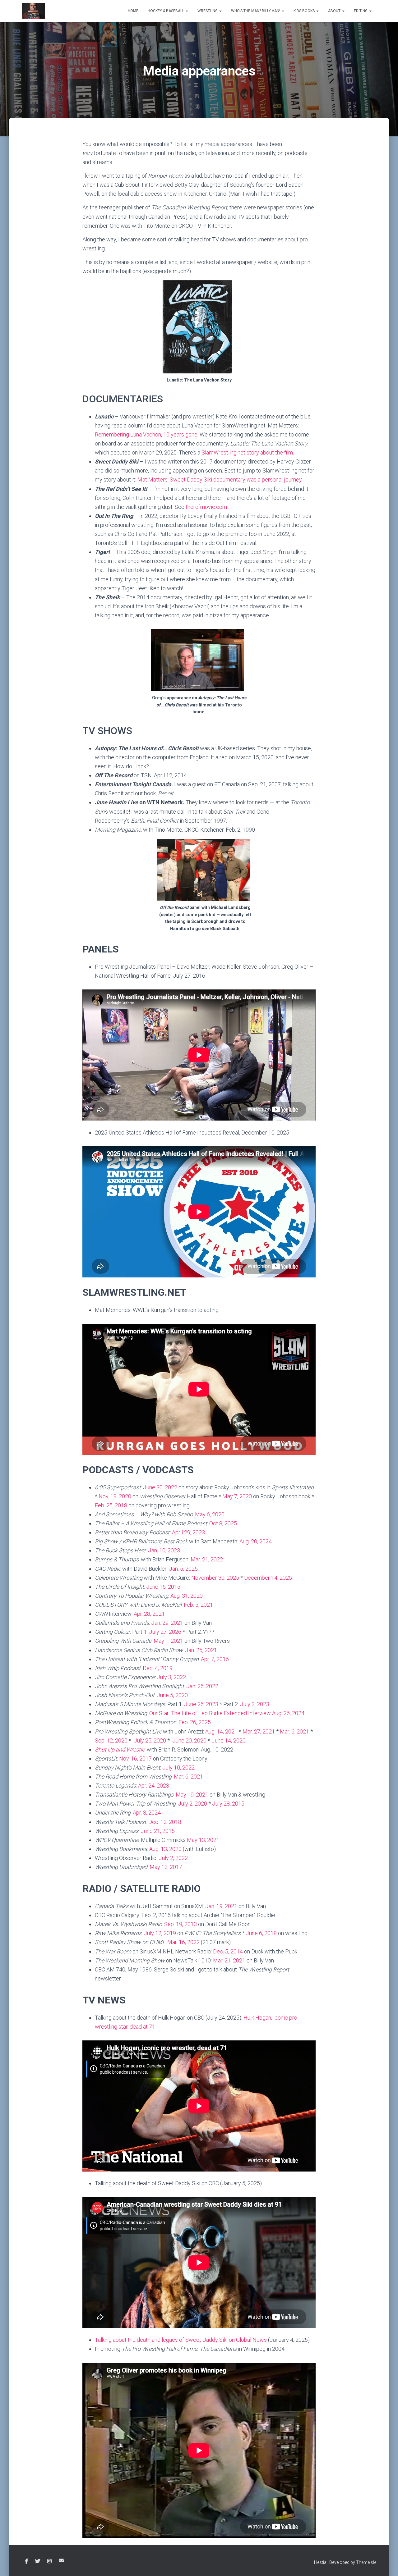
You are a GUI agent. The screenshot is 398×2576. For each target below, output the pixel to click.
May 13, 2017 (166, 1867)
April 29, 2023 (188, 1532)
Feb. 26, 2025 (195, 1722)
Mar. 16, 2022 (183, 1942)
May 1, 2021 (168, 1641)
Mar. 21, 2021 (229, 1960)
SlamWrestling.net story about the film (247, 452)
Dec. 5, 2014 (228, 1951)
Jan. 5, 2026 (183, 1569)
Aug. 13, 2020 (165, 1849)
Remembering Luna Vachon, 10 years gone (146, 434)
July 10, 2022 (178, 1768)
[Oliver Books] (33, 11)
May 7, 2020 (237, 1496)
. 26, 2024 (293, 1713)
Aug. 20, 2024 (256, 1541)
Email (61, 2560)
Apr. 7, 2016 (215, 1659)
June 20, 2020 (189, 1740)
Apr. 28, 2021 (149, 1614)
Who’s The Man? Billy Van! (256, 11)
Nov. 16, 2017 (135, 1758)
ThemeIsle (366, 2562)
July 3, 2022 (171, 1677)
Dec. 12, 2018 (165, 1822)
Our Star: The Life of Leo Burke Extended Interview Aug (215, 1713)
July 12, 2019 (160, 1933)
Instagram (49, 2561)
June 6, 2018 (261, 1933)
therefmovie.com (206, 507)
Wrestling (208, 11)
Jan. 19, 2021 (221, 1906)
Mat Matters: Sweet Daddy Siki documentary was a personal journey (220, 480)
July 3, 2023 (255, 1704)
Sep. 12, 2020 (111, 1740)
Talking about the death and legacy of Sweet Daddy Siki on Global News (181, 2340)
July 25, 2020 (150, 1740)
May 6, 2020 (210, 1514)
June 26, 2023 (202, 1704)
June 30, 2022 (160, 1487)
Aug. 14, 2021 (221, 1731)
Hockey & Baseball (166, 11)
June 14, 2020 (229, 1740)
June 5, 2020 (172, 1695)
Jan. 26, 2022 (202, 1686)
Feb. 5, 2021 (198, 1605)
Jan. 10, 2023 (164, 1550)
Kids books (305, 11)
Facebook (26, 2561)
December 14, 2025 (268, 1578)
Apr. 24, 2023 (154, 1786)
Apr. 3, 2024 (147, 1813)
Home (133, 11)
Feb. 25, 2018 (111, 1505)
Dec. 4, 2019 (158, 1668)
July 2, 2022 (173, 1858)
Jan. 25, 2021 (201, 1650)
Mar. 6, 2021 (294, 1731)
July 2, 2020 (193, 1804)
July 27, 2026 (165, 1632)
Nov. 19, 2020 (115, 1496)
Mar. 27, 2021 (259, 1731)
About (335, 11)
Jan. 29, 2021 (167, 1623)
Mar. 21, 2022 (207, 1559)
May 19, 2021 (192, 1795)
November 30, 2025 (215, 1578)
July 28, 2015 (228, 1804)
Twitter (38, 2561)
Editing (361, 11)
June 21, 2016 (158, 1831)
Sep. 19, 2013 (180, 1924)
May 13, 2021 (203, 1840)
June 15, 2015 (163, 1587)
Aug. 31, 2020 (187, 1596)
